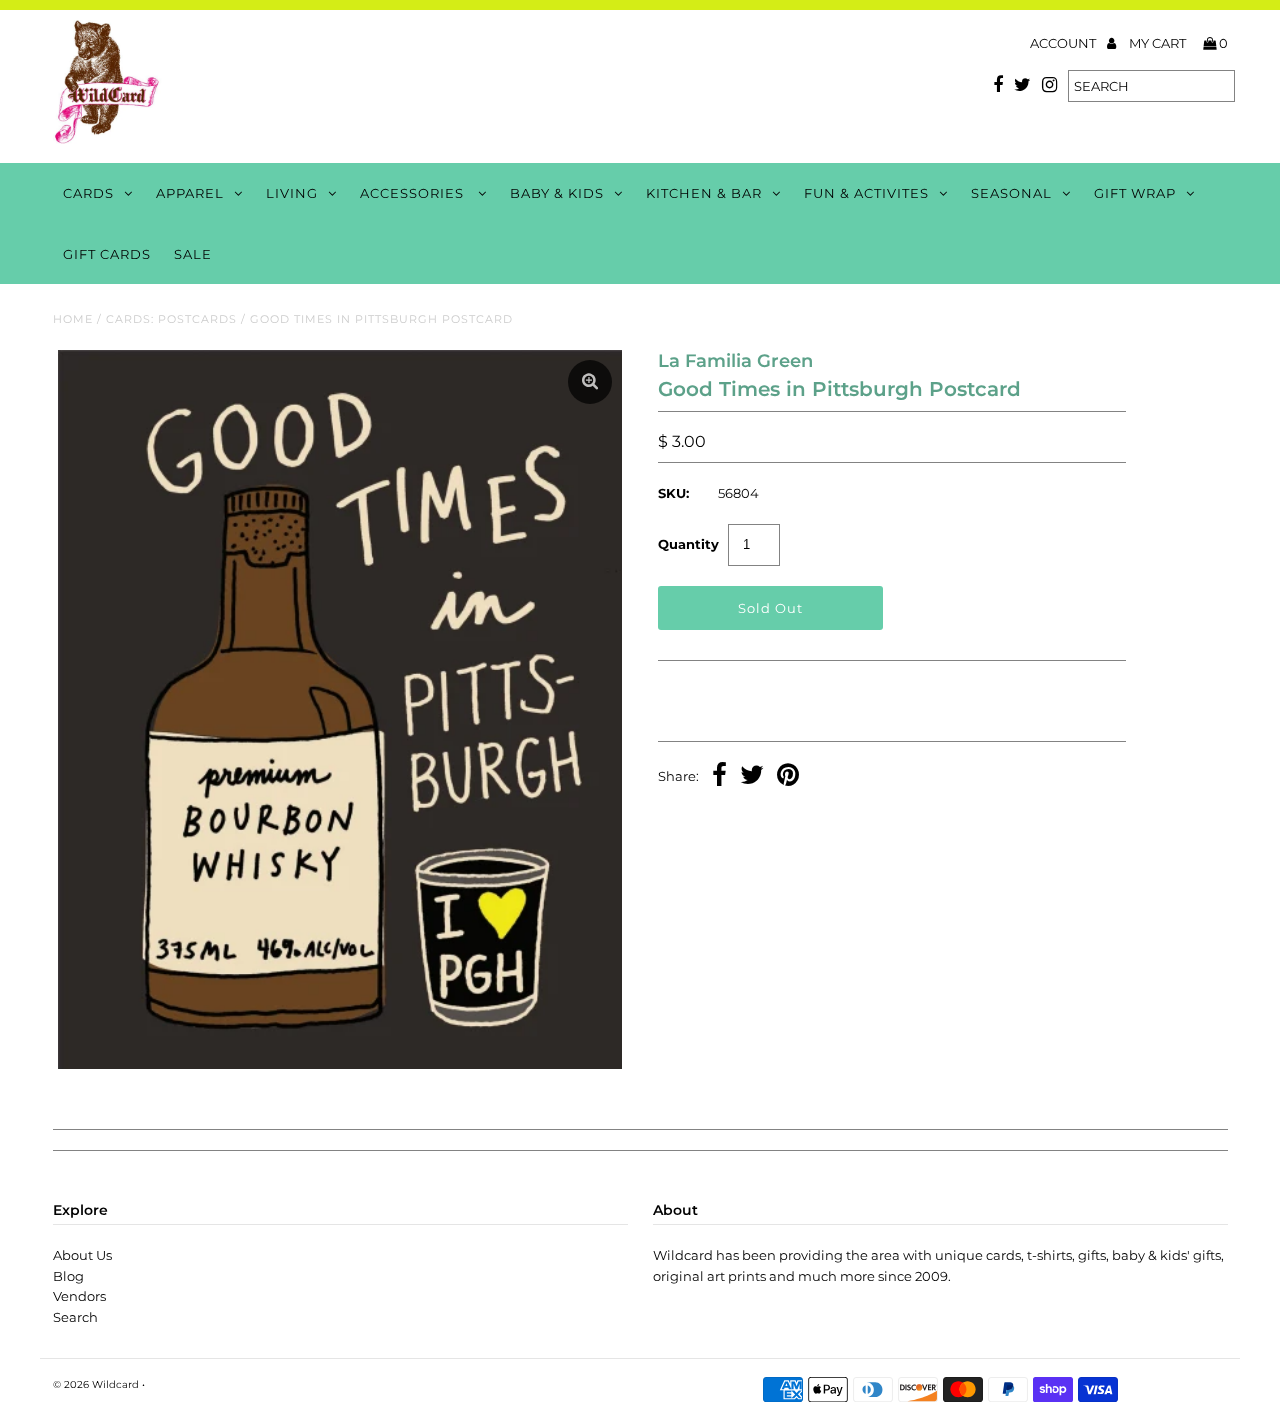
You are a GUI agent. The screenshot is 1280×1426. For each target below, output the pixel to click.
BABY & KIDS (557, 193)
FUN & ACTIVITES (866, 193)
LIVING (292, 193)
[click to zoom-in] (590, 382)
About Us (82, 1255)
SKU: (673, 493)
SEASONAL (1011, 193)
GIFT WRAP (1135, 193)
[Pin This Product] (788, 777)
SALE (193, 254)
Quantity (688, 544)
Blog (68, 1276)
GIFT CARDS (107, 254)
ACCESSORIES (414, 193)
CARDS (88, 193)
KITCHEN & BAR (704, 193)
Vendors (79, 1296)
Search (75, 1317)
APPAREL (190, 193)
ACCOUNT (1064, 43)
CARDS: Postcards (171, 319)
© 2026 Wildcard (96, 1384)
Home (73, 319)
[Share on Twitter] (752, 777)
